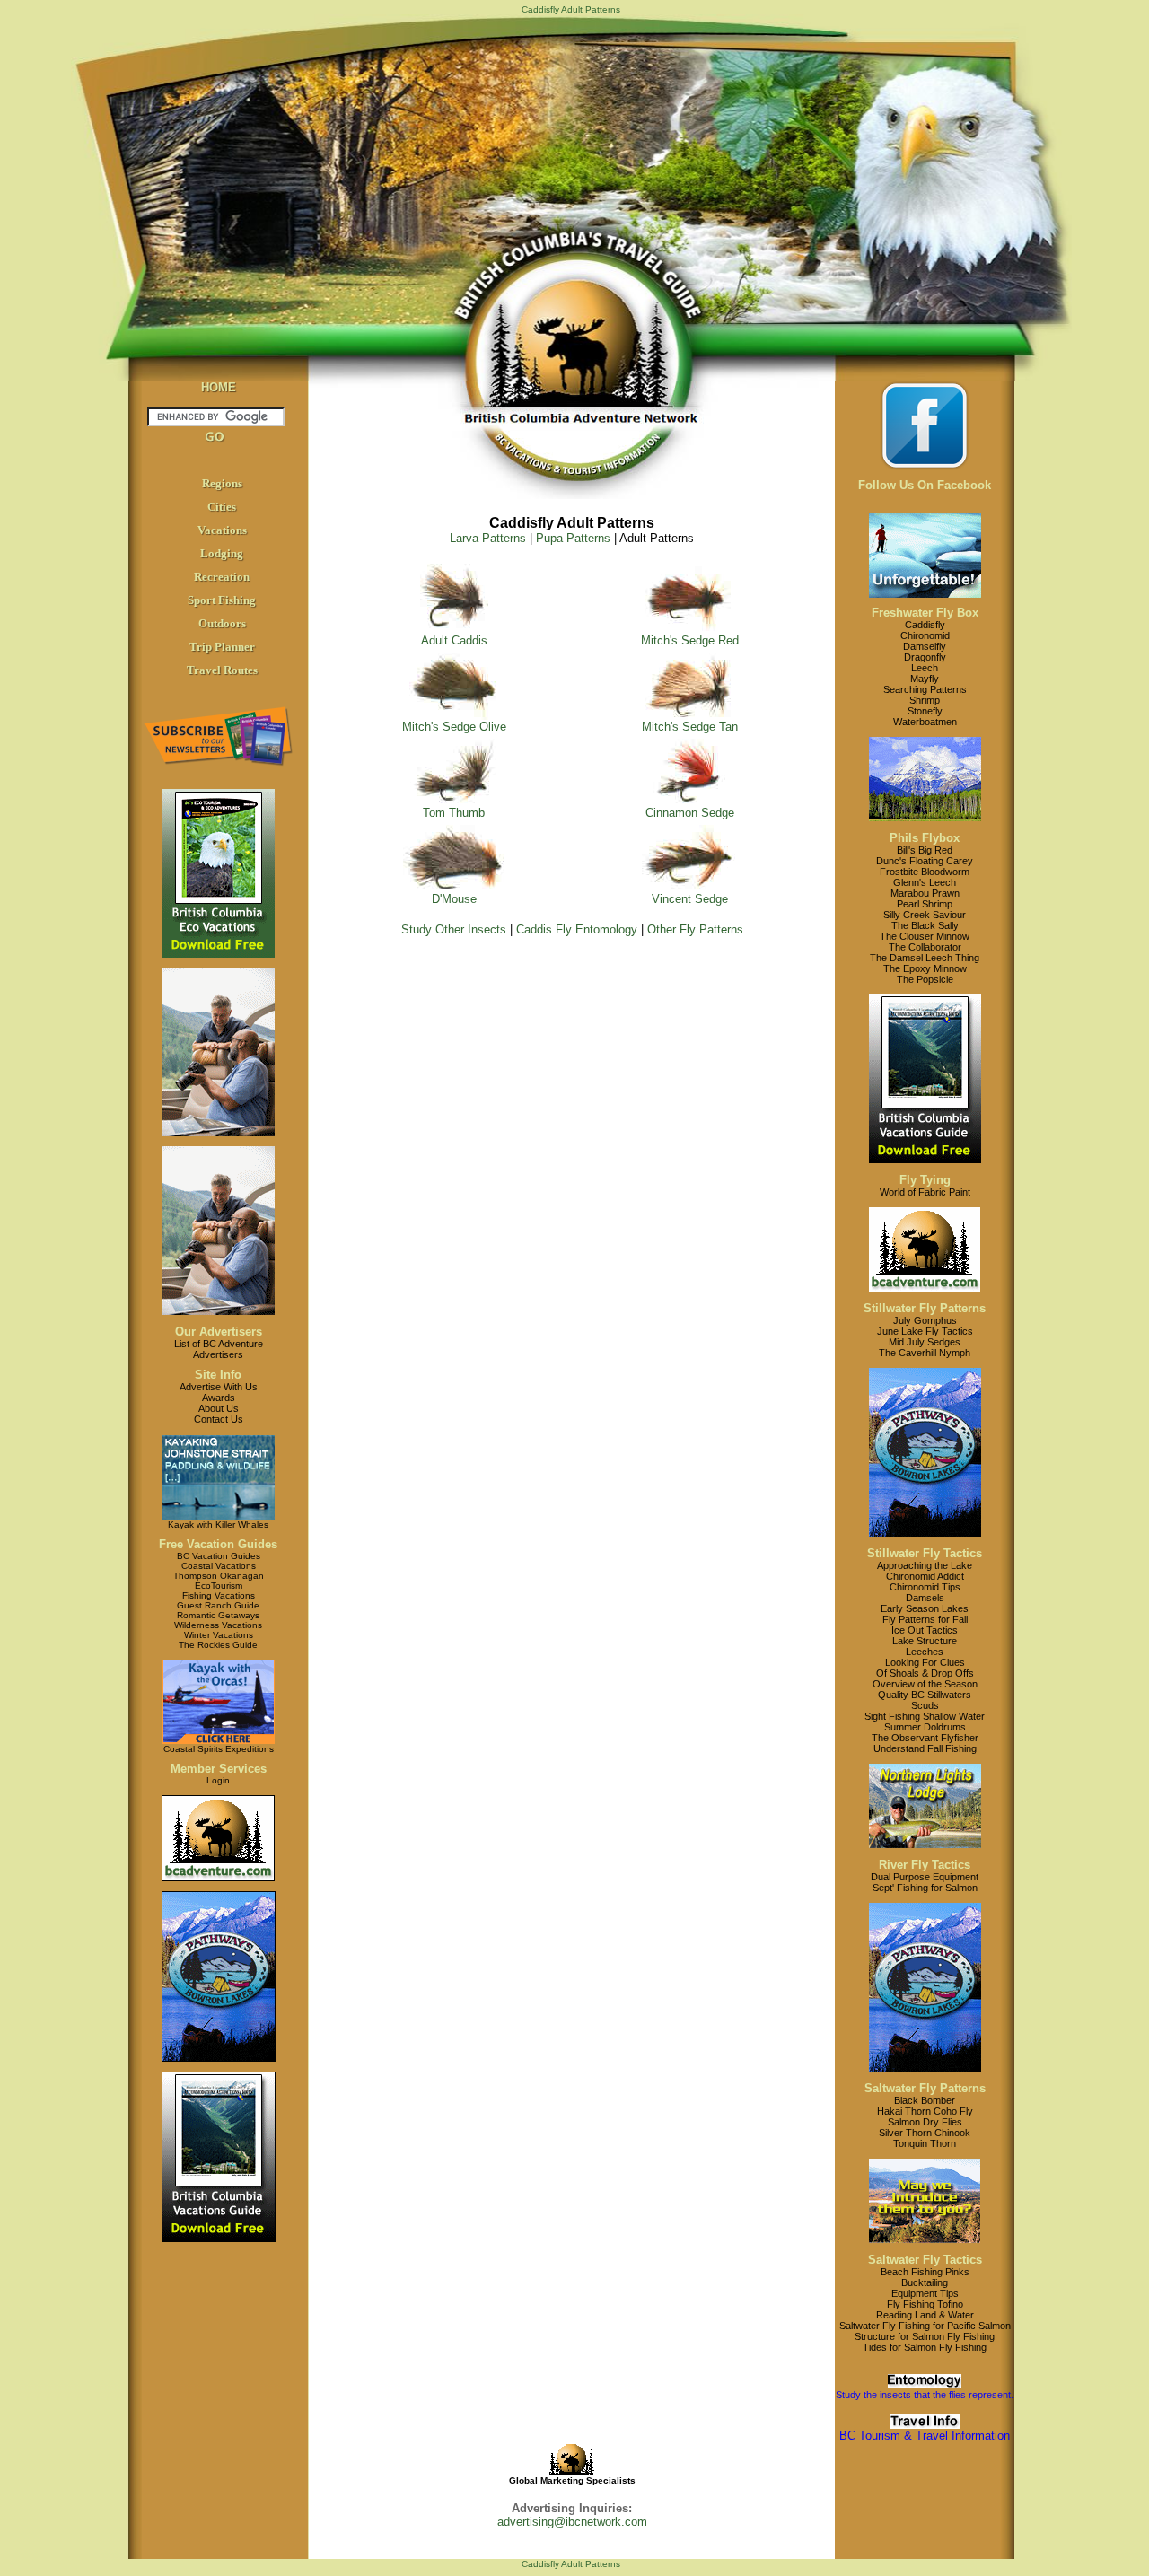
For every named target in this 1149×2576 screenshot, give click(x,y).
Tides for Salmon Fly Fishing (925, 2347)
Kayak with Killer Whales (218, 1525)
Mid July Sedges (925, 1342)
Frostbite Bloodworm (925, 872)
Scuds (925, 1705)
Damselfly (925, 646)
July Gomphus (925, 1320)
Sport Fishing (222, 600)
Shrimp (925, 700)
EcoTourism (219, 1586)
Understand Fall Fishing (925, 1748)
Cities (222, 507)
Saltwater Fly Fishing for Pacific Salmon (925, 2326)
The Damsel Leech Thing (925, 958)
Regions (222, 483)
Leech (925, 668)
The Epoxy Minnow (925, 968)
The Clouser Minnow (925, 936)
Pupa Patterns (573, 538)
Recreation (222, 577)
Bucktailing (925, 2282)
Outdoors (222, 623)
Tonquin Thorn (925, 2143)
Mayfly (925, 679)
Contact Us (219, 1419)
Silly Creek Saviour (925, 915)
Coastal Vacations (219, 1566)
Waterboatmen (925, 722)
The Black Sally (925, 925)
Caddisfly (925, 625)
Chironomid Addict (925, 1576)
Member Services (219, 1769)
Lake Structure (925, 1641)
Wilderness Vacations (218, 1625)
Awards (219, 1398)
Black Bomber (925, 2100)
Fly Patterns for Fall (925, 1619)
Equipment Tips (925, 2293)
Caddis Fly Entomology (577, 929)
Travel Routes (222, 670)
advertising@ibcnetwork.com (572, 2522)
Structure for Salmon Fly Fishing (925, 2336)
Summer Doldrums (925, 1727)
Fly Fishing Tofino (925, 2304)
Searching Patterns (925, 689)
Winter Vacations (219, 1635)
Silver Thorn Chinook (925, 2133)
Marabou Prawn (925, 893)
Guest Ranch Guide (218, 1605)
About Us (219, 1408)
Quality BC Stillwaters (925, 1695)
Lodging (222, 553)
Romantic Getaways (218, 1615)
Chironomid (925, 635)
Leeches (925, 1652)
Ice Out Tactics (925, 1630)
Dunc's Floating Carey (925, 861)
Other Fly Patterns (695, 929)
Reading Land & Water (925, 2315)
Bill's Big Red (925, 850)
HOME (219, 387)
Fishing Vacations (219, 1595)
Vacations (222, 530)
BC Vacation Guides (219, 1556)
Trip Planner (222, 647)
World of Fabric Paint (925, 1192)
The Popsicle (925, 979)
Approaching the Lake (925, 1565)
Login (218, 1780)
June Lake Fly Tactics (925, 1331)
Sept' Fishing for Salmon (925, 1888)
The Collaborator (925, 947)
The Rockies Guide (218, 1645)
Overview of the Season (925, 1684)
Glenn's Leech (925, 882)
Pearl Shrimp (925, 904)
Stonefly (925, 711)
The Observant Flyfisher (925, 1738)
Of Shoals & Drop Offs (925, 1673)
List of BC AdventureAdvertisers (219, 1349)
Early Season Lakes (925, 1608)
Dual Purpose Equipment (925, 1877)
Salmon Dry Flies (925, 2122)
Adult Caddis (454, 640)
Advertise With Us (219, 1387)
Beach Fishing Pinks (925, 2272)
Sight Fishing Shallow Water (925, 1716)
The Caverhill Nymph (925, 1353)
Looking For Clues (925, 1662)
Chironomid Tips (925, 1587)
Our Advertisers (219, 1332)
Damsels (925, 1598)
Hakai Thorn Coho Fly (925, 2111)
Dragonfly (925, 657)
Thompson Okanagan (219, 1576)
